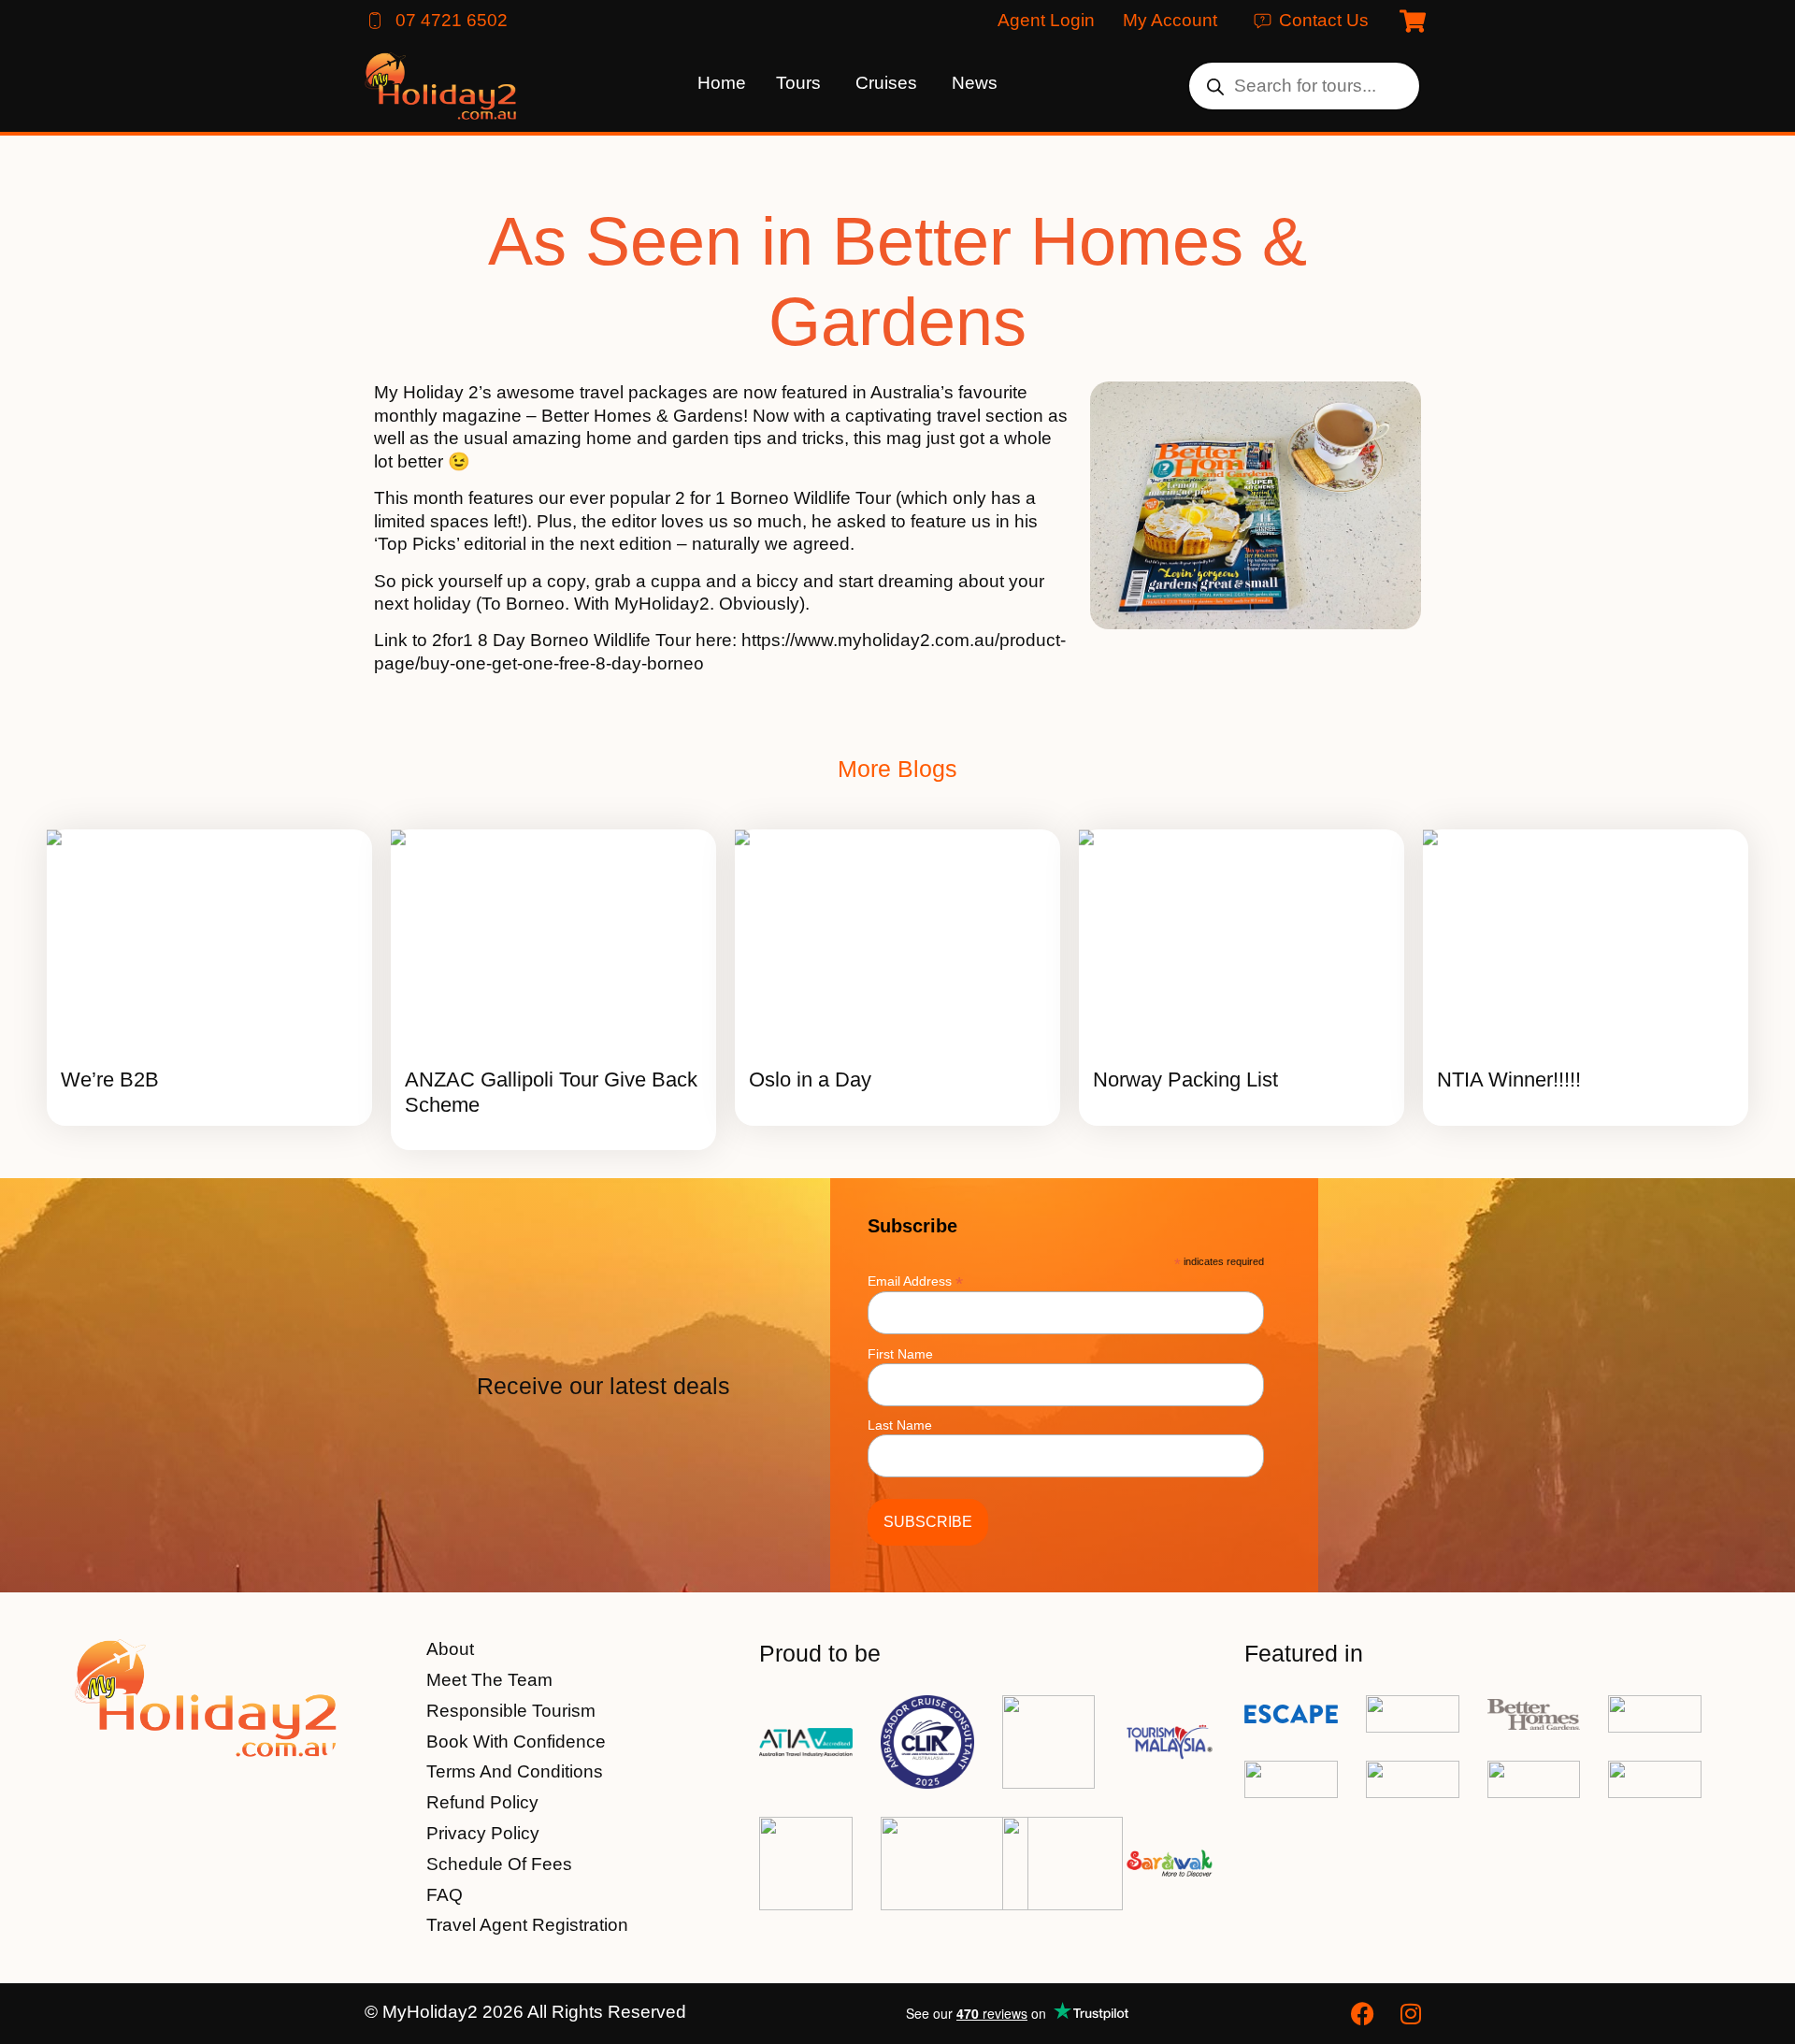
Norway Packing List (1185, 1080)
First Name (900, 1354)
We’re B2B (110, 1080)
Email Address (915, 1281)
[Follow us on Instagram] (1414, 2014)
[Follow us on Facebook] (1365, 2014)
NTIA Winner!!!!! (1509, 1080)
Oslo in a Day (810, 1080)
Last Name (900, 1425)
